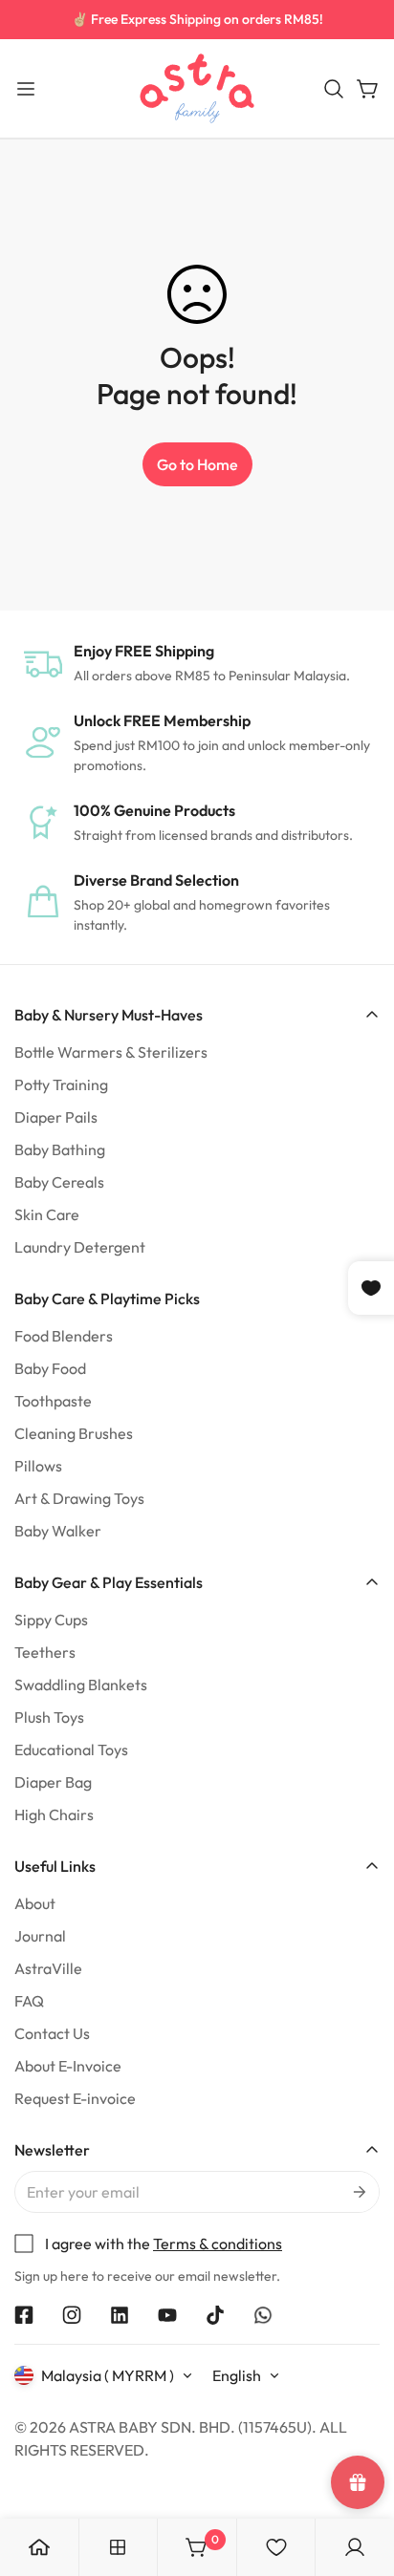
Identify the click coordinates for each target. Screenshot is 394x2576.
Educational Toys (71, 1750)
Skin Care (47, 1214)
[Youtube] (167, 2315)
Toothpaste (53, 1401)
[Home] (39, 2547)
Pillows (38, 1466)
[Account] (355, 2547)
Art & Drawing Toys (79, 1498)
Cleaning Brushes (74, 1433)
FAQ (29, 2001)
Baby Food (50, 1368)
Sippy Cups (51, 1620)
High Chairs (54, 1814)
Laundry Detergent (80, 1247)
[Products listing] (118, 2547)
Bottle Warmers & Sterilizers (111, 1052)
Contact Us (52, 2033)
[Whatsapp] (263, 2315)
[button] (334, 89)
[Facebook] (24, 2315)
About (35, 1903)
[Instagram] (72, 2315)
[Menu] (26, 89)
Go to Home (197, 464)
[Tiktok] (215, 2315)
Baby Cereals (59, 1182)
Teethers (45, 1652)
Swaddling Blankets (81, 1685)
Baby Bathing (60, 1149)
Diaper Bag (53, 1782)
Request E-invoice (75, 2098)
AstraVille (48, 1968)
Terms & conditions (218, 2243)
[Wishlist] (276, 2547)
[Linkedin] (120, 2315)
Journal (40, 1936)
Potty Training (61, 1084)
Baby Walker (58, 1531)
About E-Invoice (68, 2066)
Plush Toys (49, 1717)
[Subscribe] (358, 2192)
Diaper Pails (56, 1117)
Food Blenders (64, 1336)
